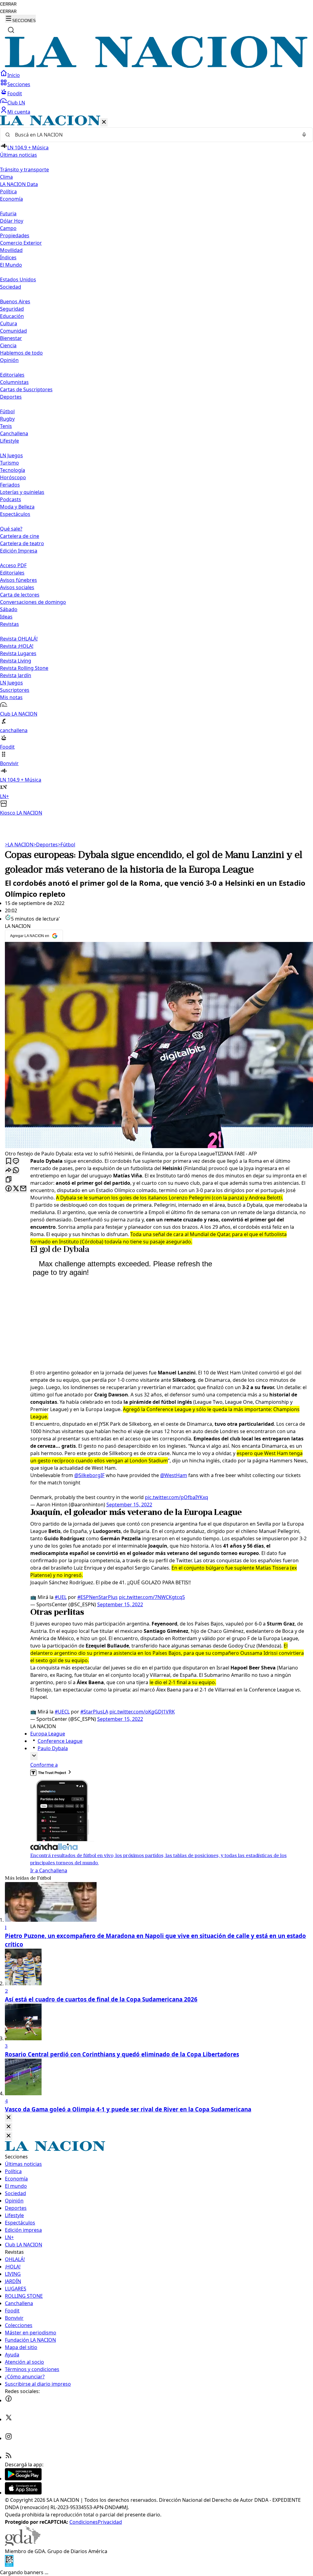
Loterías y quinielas (22, 492)
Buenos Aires (15, 301)
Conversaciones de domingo (33, 602)
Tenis (6, 426)
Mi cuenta (19, 112)
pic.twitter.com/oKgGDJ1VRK (142, 1712)
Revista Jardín (16, 675)
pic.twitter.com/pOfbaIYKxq (177, 1497)
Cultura (9, 323)
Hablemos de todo (21, 353)
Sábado (9, 609)
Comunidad (13, 331)
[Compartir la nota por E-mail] (23, 1189)
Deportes (46, 845)
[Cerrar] (104, 122)
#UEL (61, 1597)
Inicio (14, 75)
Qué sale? (11, 529)
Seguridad (12, 309)
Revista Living (16, 661)
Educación (12, 316)
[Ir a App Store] (23, 2493)
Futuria (8, 213)
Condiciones (84, 2522)
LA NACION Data (19, 184)
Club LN (16, 103)
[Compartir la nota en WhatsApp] (16, 1171)
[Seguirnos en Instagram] (9, 2438)
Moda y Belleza (17, 507)
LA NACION (19, 845)
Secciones (19, 84)
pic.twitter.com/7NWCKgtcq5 (152, 1597)
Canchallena (14, 433)
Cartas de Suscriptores (26, 389)
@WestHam (174, 1475)
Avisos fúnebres (18, 580)
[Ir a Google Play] (23, 2479)
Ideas (6, 617)
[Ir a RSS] (9, 2457)
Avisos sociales (17, 587)
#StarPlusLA (94, 1712)
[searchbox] (154, 135)
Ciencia (8, 345)
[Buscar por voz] (304, 135)
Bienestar (11, 338)
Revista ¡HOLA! (17, 646)
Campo (8, 228)
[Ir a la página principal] (156, 66)
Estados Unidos (18, 279)
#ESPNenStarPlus (98, 1597)
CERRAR (8, 4)
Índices (8, 257)
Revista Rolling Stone (24, 668)
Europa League (48, 1734)
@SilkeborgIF (89, 1475)
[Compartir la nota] (9, 1171)
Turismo (9, 463)
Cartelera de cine (20, 536)
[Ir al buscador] (11, 30)
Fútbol (7, 411)
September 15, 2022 (129, 1505)
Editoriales (12, 375)
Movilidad (11, 250)
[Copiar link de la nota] (9, 1180)
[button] (156, 466)
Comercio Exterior (21, 243)
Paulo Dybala (53, 1748)
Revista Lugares (18, 653)
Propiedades (15, 235)
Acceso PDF (13, 565)
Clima (6, 177)
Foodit (15, 93)
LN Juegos (11, 455)
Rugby (7, 419)
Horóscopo (13, 477)
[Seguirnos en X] (9, 2419)
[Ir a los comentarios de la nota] (16, 1161)
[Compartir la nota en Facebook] (9, 1189)
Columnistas (14, 382)
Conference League (60, 1741)
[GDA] (23, 2544)
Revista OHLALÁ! (19, 639)
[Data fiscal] (9, 2565)
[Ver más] (34, 1756)
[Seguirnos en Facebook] (9, 2400)
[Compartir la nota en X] (16, 1189)
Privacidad (110, 2522)
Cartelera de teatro (22, 543)
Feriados (10, 485)
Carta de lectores (20, 595)
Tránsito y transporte (24, 170)
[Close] (9, 2118)
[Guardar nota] (9, 1161)
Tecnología (13, 470)
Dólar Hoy (12, 221)
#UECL (62, 1712)
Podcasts (11, 499)
